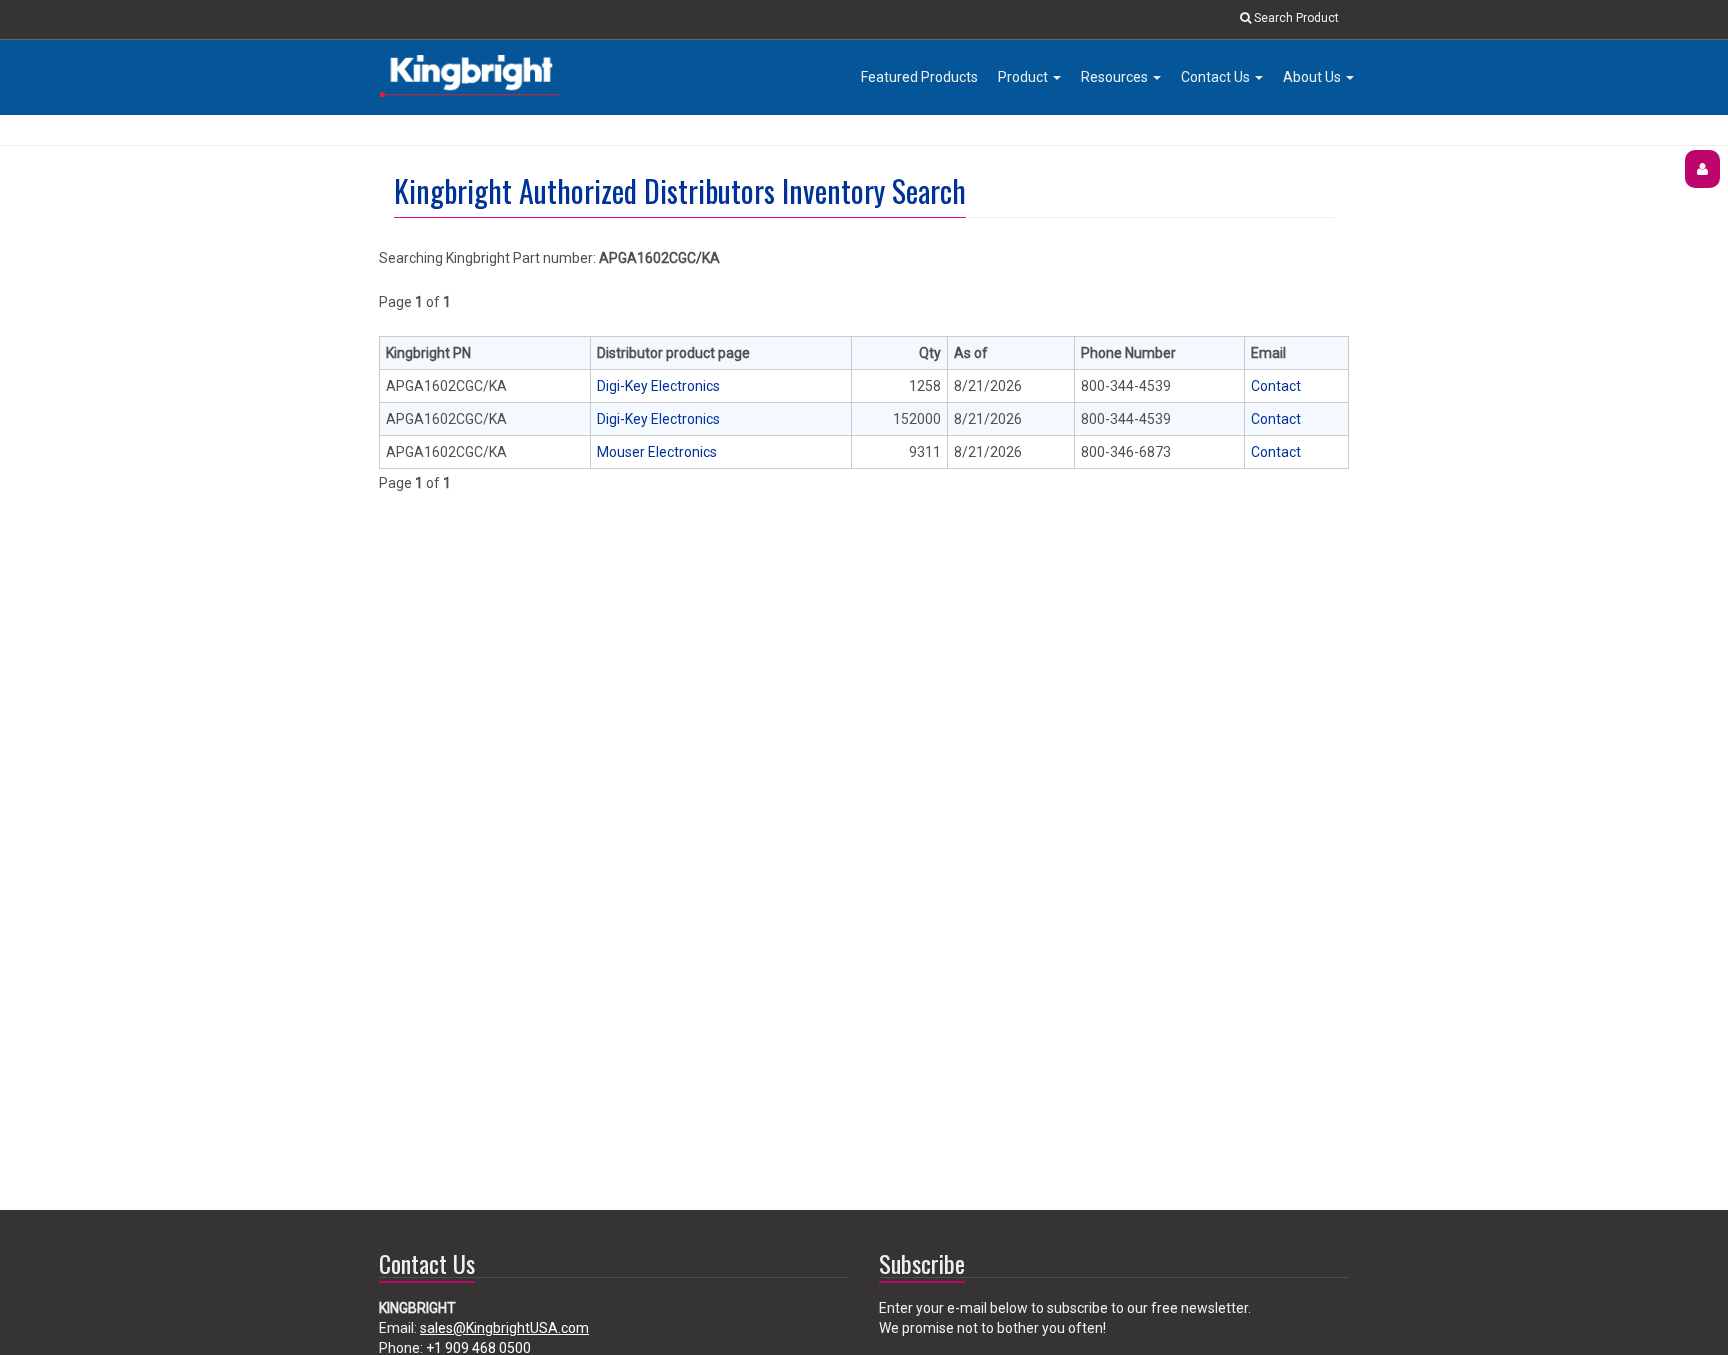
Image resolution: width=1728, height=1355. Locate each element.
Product (1024, 77)
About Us (1313, 77)
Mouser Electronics (657, 452)
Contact (1276, 386)
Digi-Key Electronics (658, 386)
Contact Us (1217, 77)
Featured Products (919, 77)
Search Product (1295, 18)
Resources (1116, 77)
